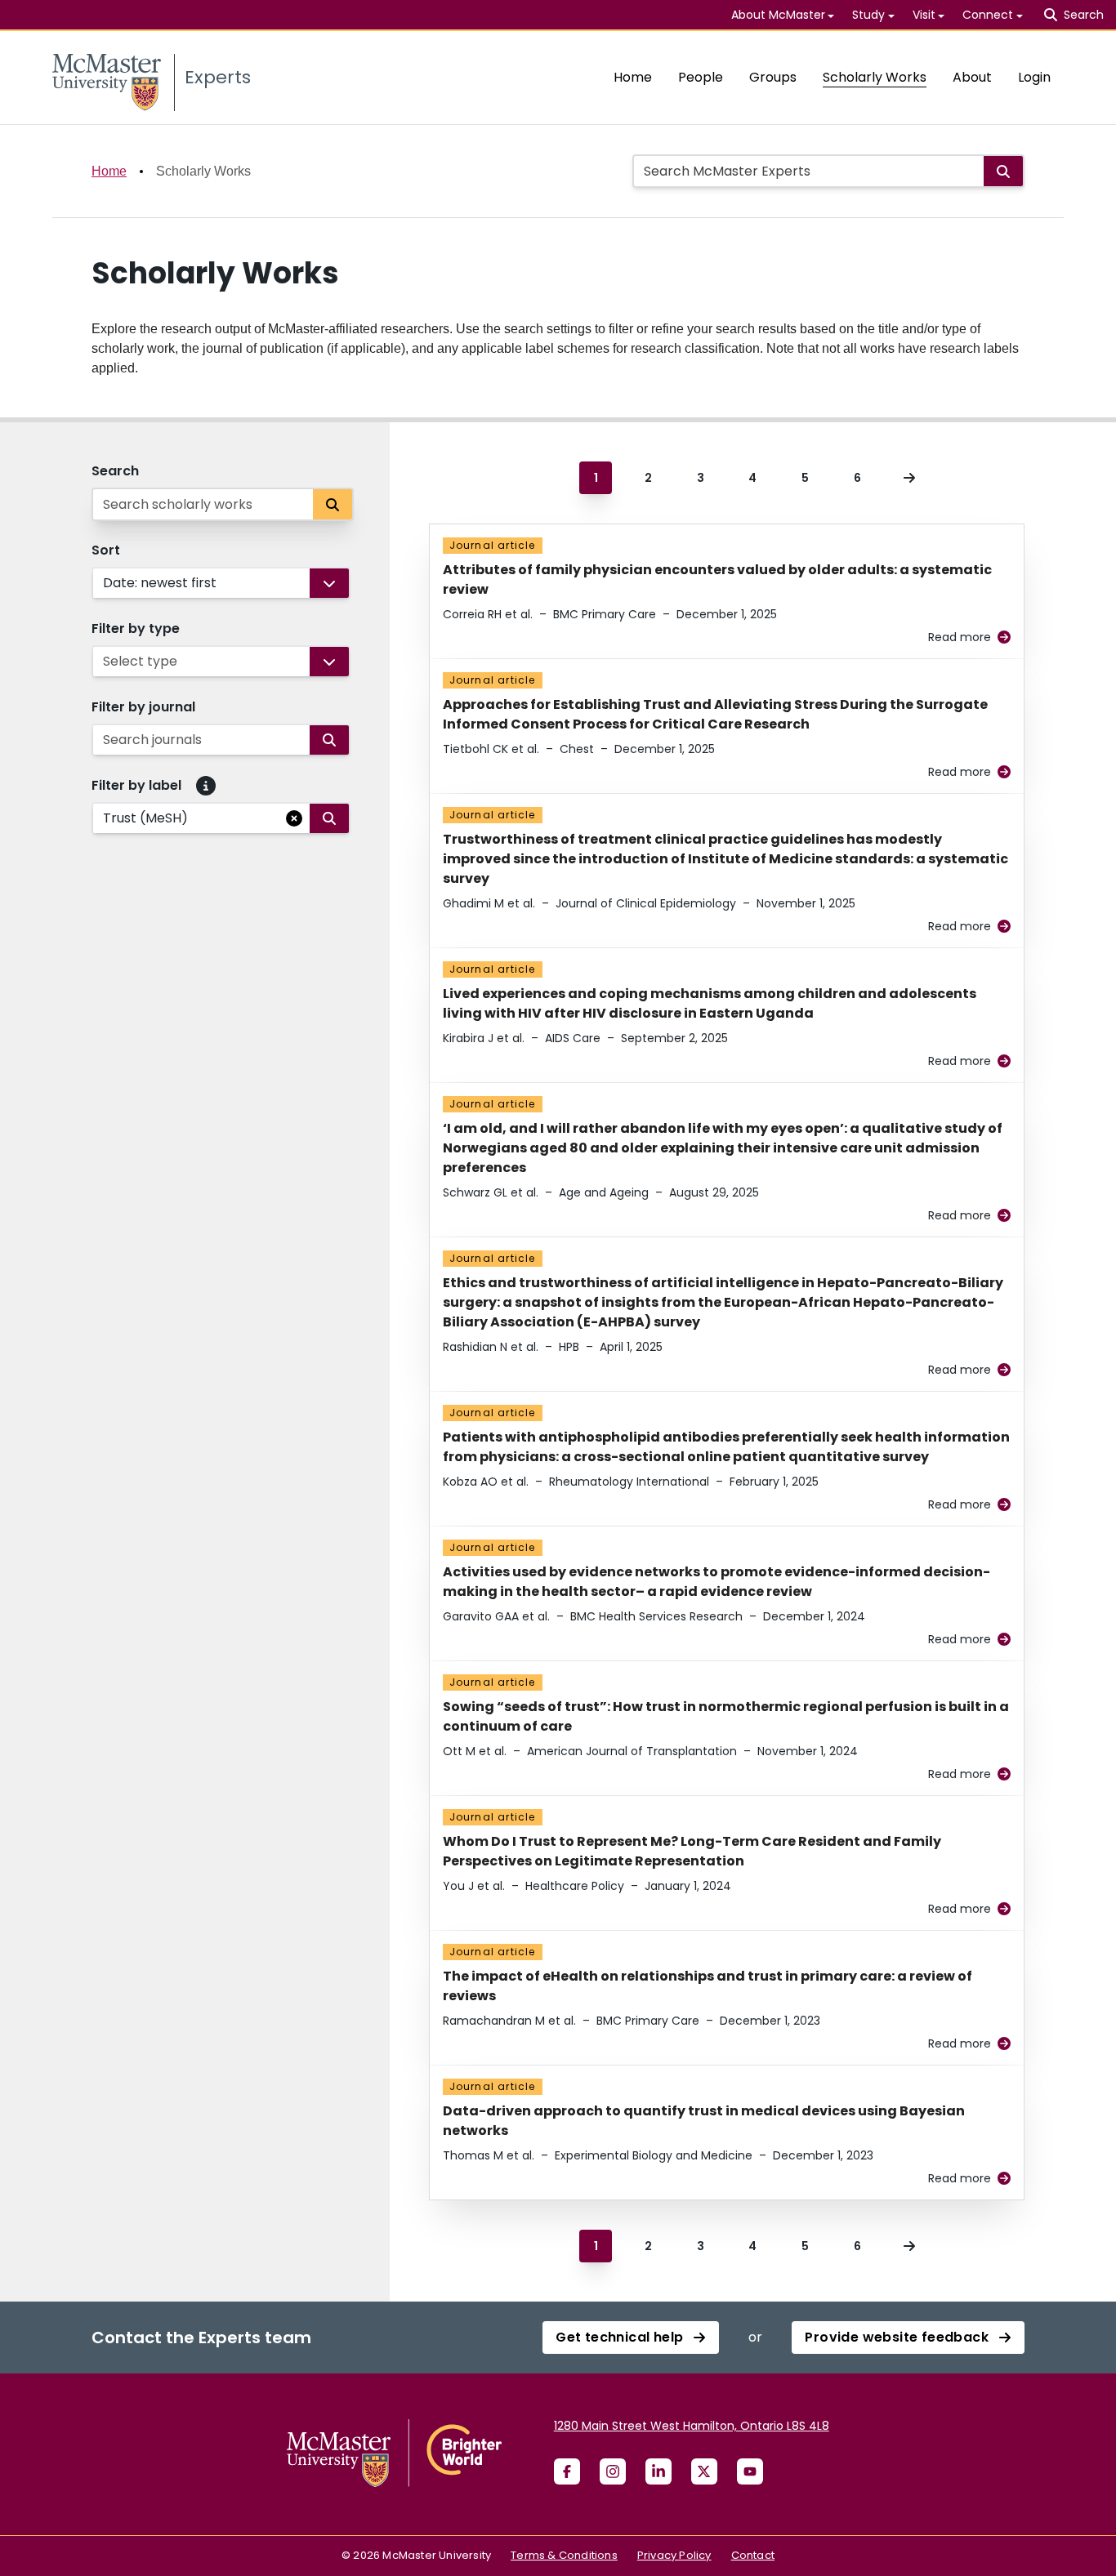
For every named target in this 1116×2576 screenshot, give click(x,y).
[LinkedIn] (658, 2471)
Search (115, 471)
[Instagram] (613, 2471)
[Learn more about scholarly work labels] (206, 786)
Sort (106, 550)
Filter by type (136, 628)
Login (1034, 77)
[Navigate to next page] (909, 478)
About (972, 77)
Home (633, 77)
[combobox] (105, 583)
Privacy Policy (674, 2555)
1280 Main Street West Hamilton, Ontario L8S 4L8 (692, 2426)
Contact (753, 2555)
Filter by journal (143, 707)
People (701, 77)
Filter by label (136, 785)
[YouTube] (750, 2471)
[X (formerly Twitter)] (704, 2471)
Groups (773, 77)
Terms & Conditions (564, 2555)
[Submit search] (1003, 171)
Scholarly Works (875, 77)
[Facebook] (567, 2471)
